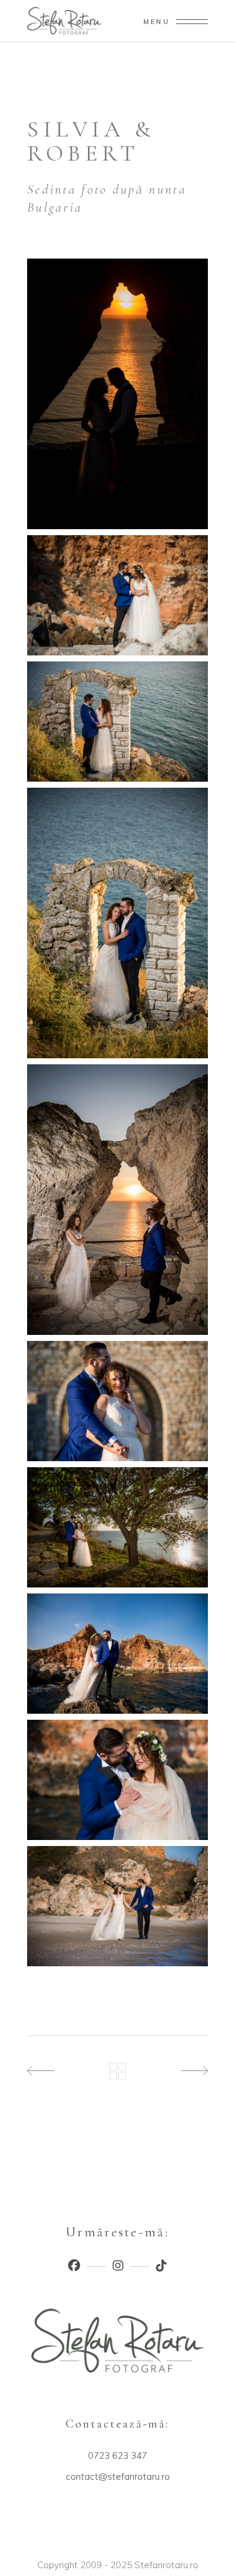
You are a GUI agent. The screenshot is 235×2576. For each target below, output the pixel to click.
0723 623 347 (117, 2455)
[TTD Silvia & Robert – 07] (117, 1527)
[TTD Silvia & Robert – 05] (117, 1200)
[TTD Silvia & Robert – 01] (117, 394)
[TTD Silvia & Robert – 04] (117, 923)
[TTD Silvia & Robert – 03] (117, 722)
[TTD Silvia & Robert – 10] (117, 1906)
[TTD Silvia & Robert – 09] (117, 1780)
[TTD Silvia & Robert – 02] (117, 595)
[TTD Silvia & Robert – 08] (117, 1654)
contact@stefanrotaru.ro (118, 2476)
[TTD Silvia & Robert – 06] (117, 1401)
